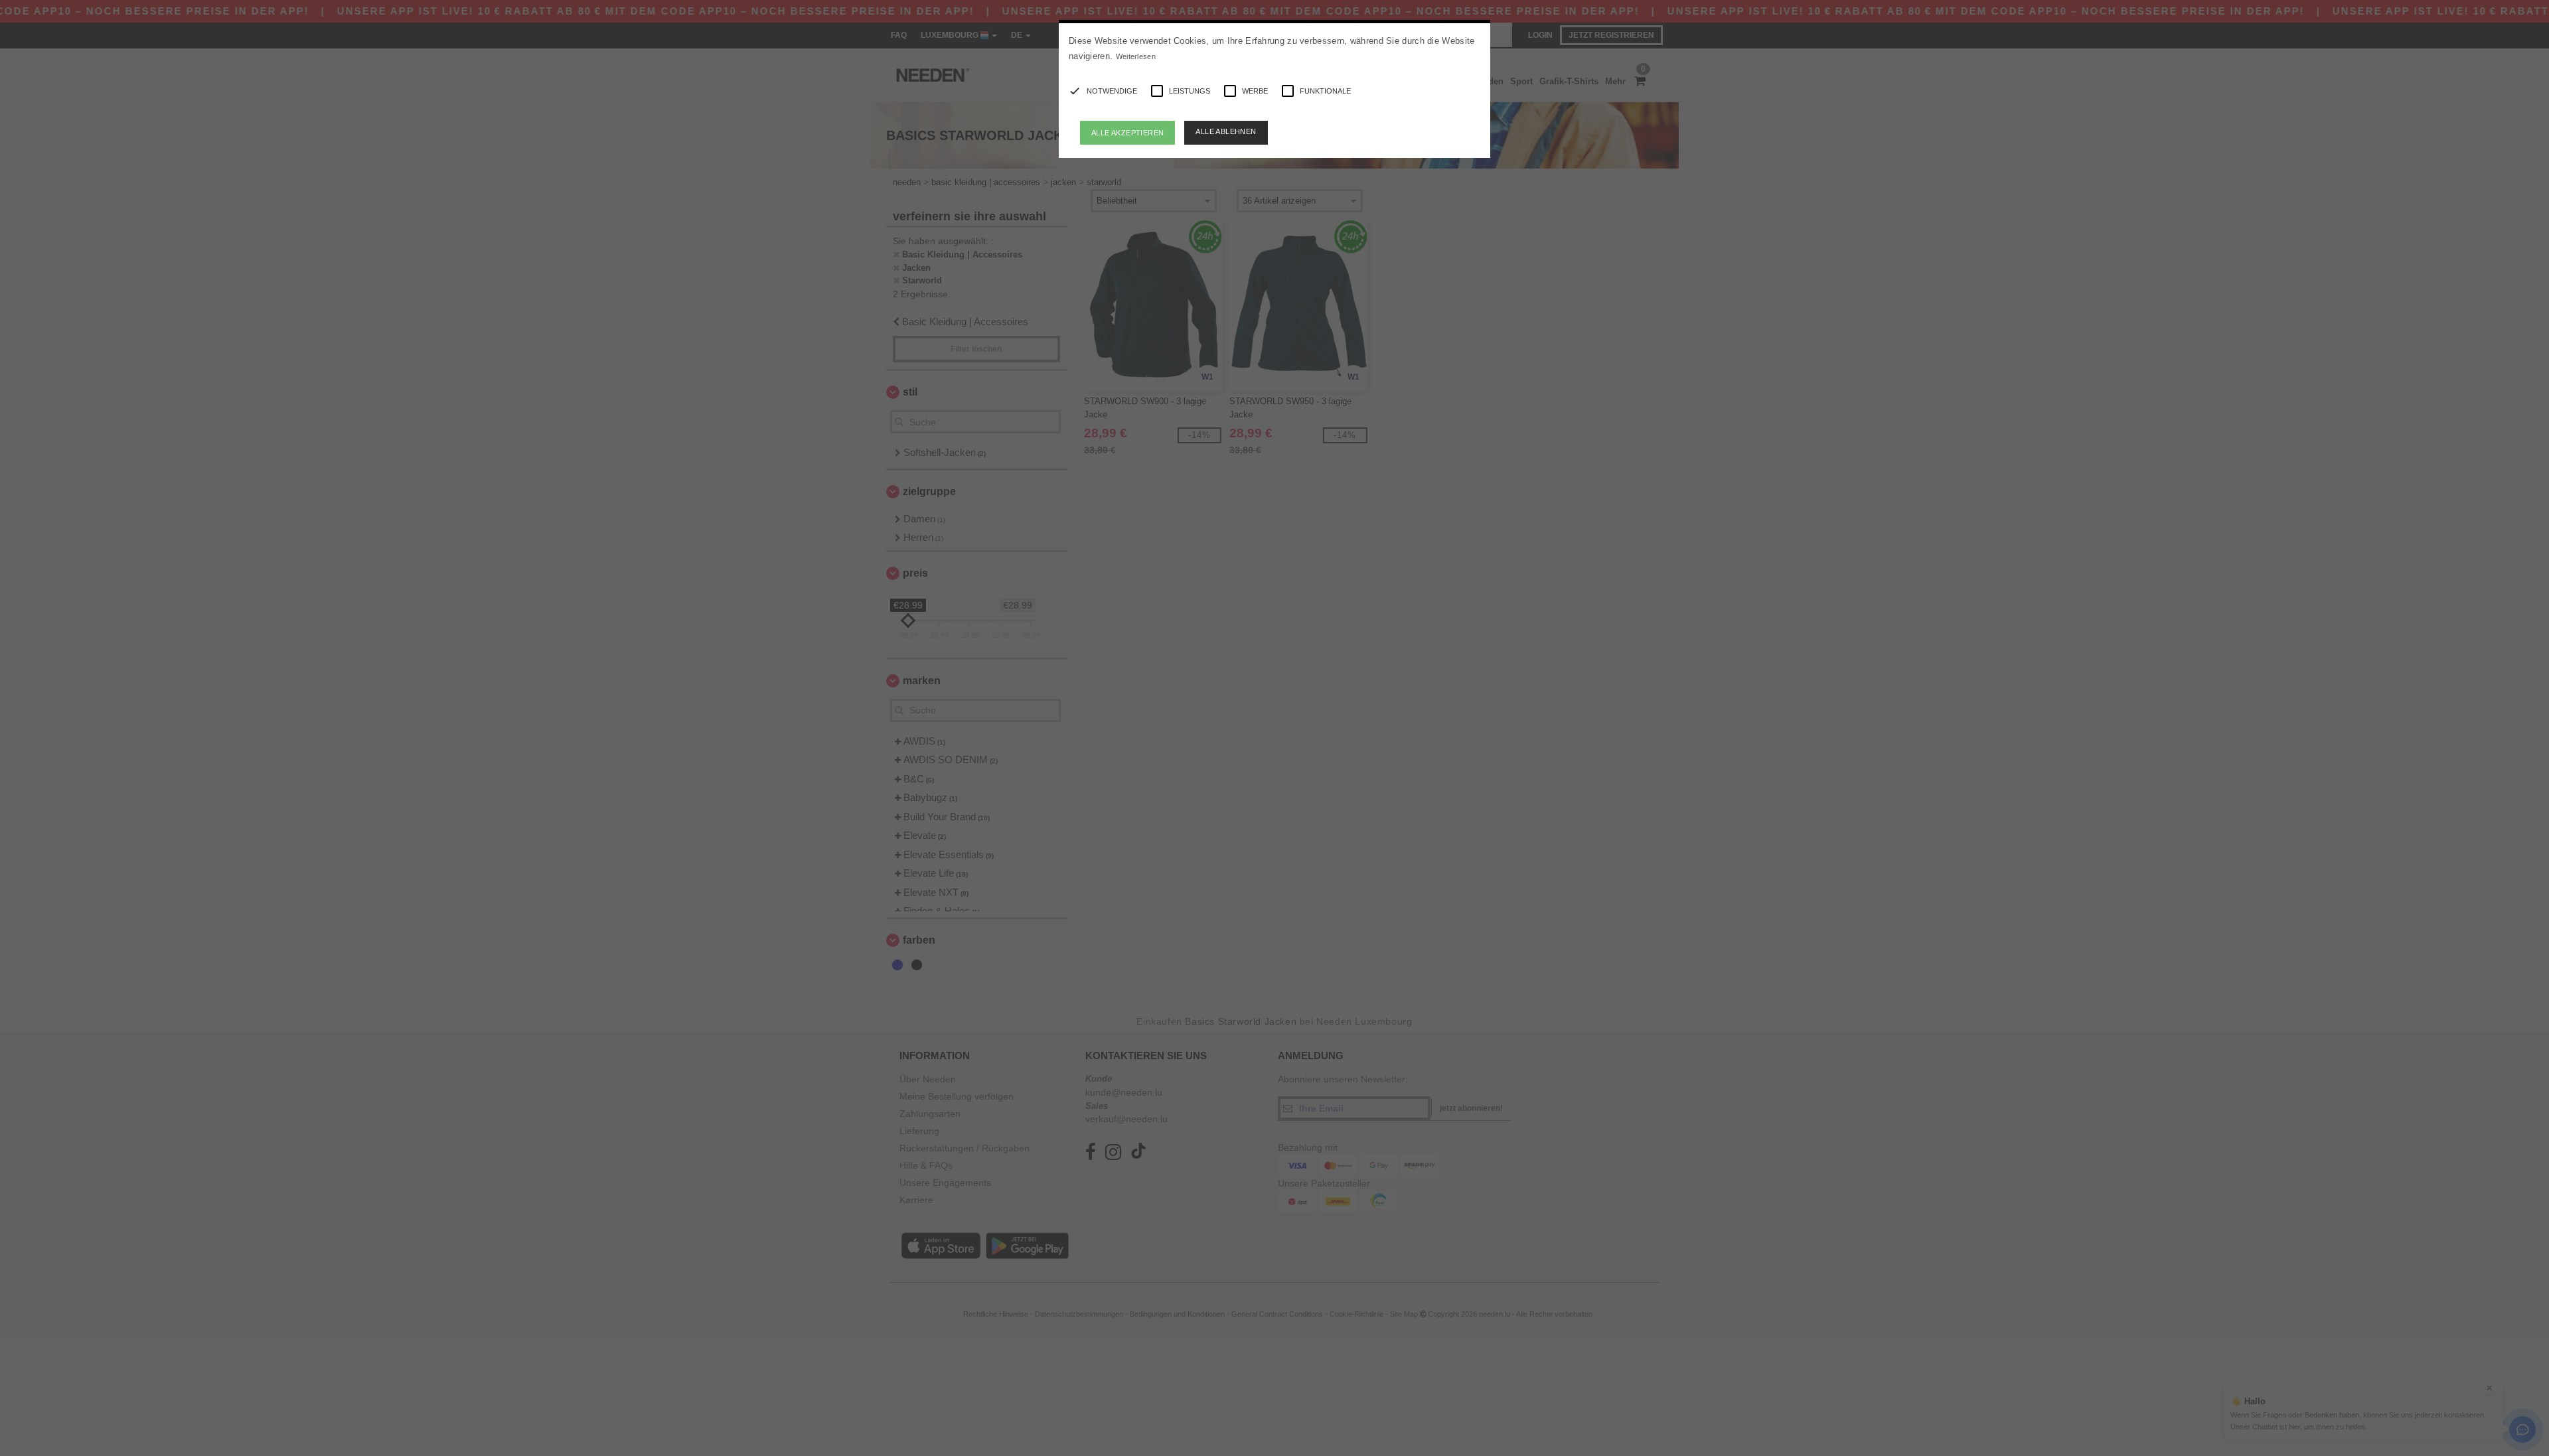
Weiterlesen (1136, 56)
